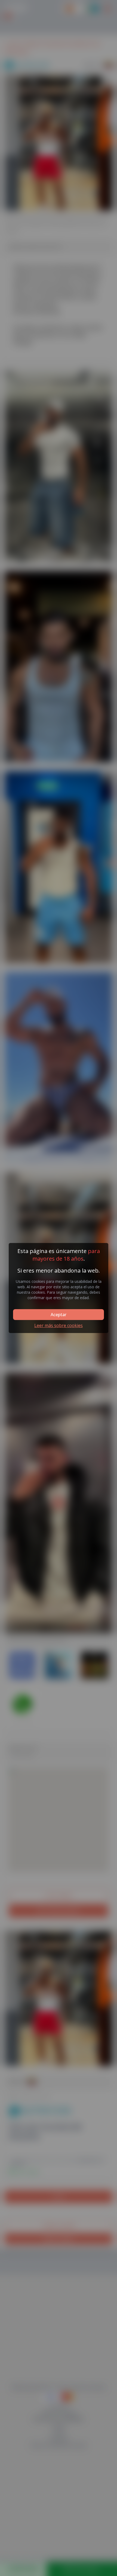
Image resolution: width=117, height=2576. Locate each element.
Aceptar (59, 1315)
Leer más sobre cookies (59, 1325)
